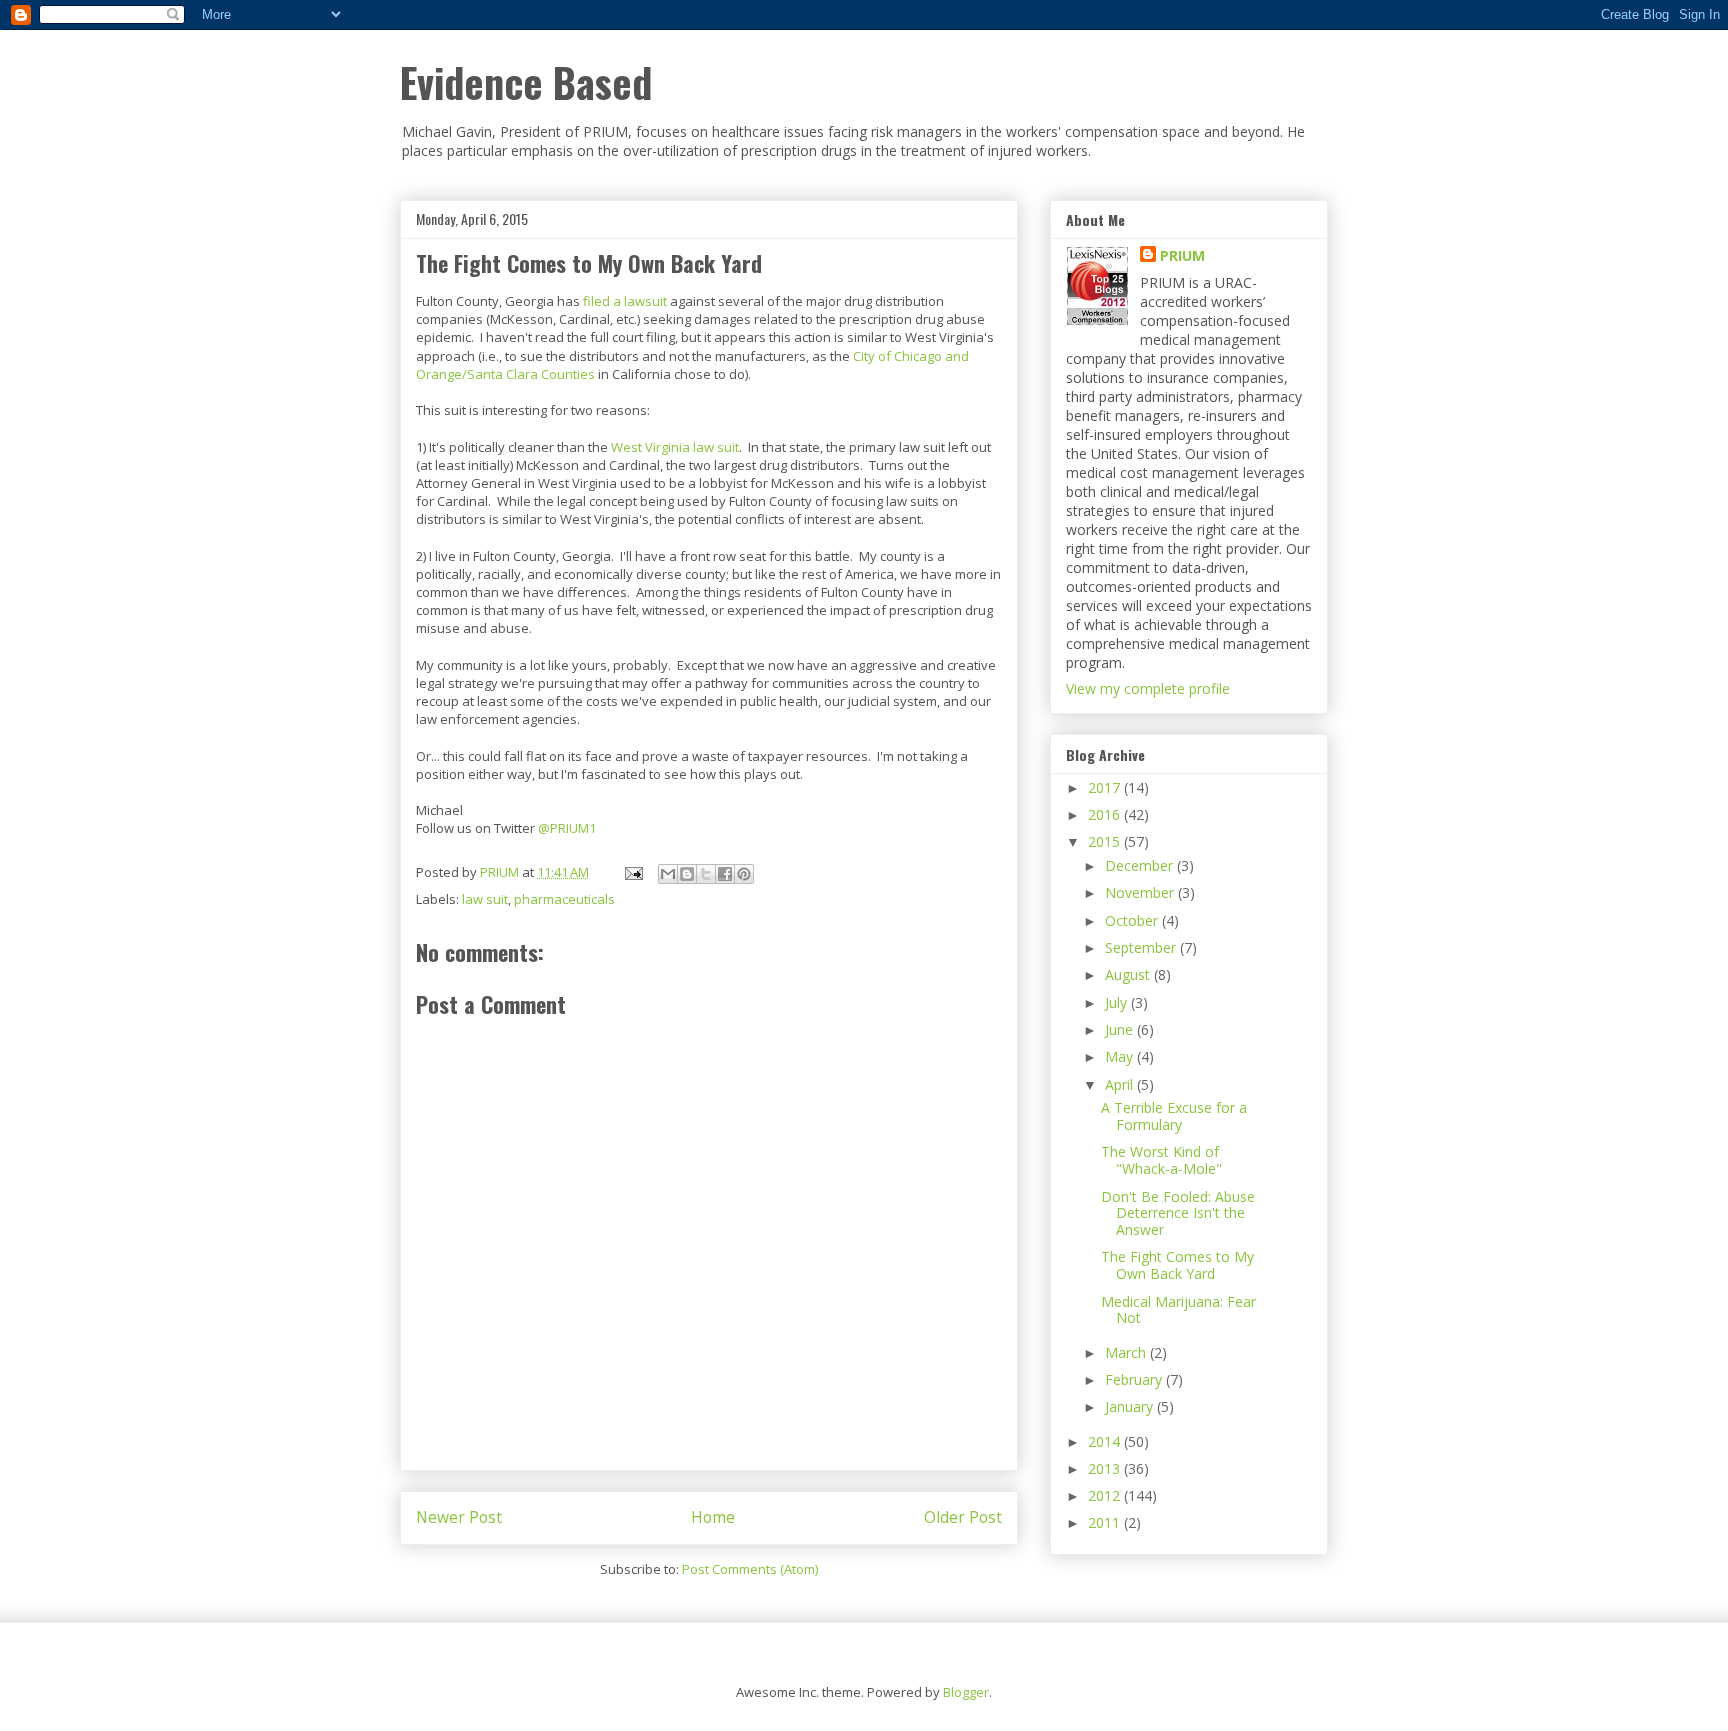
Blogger (966, 1692)
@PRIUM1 (567, 828)
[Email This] (668, 874)
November (1141, 892)
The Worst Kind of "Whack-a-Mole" (1161, 1160)
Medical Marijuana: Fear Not (1178, 1310)
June (1121, 1029)
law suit (485, 899)
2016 (1106, 814)
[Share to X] (706, 874)
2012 (1106, 1495)
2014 (1106, 1441)
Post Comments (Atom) (750, 1569)
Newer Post (459, 1517)
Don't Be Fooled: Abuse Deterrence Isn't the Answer (1178, 1213)
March (1127, 1352)
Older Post (963, 1517)
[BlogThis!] (687, 874)
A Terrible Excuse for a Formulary (1174, 1116)
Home (713, 1517)
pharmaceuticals (564, 899)
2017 (1106, 787)
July (1118, 1002)
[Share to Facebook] (725, 874)
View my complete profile (1148, 688)
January (1131, 1406)
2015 (1106, 841)
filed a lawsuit (625, 301)
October (1133, 920)
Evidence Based (526, 82)
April (1121, 1084)
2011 (1106, 1522)
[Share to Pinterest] (744, 874)
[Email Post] (632, 872)
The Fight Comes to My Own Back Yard (1177, 1265)
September (1142, 947)
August (1129, 974)
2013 (1106, 1468)
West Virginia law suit (675, 447)
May (1121, 1056)
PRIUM (1182, 255)
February (1135, 1379)
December (1141, 865)
